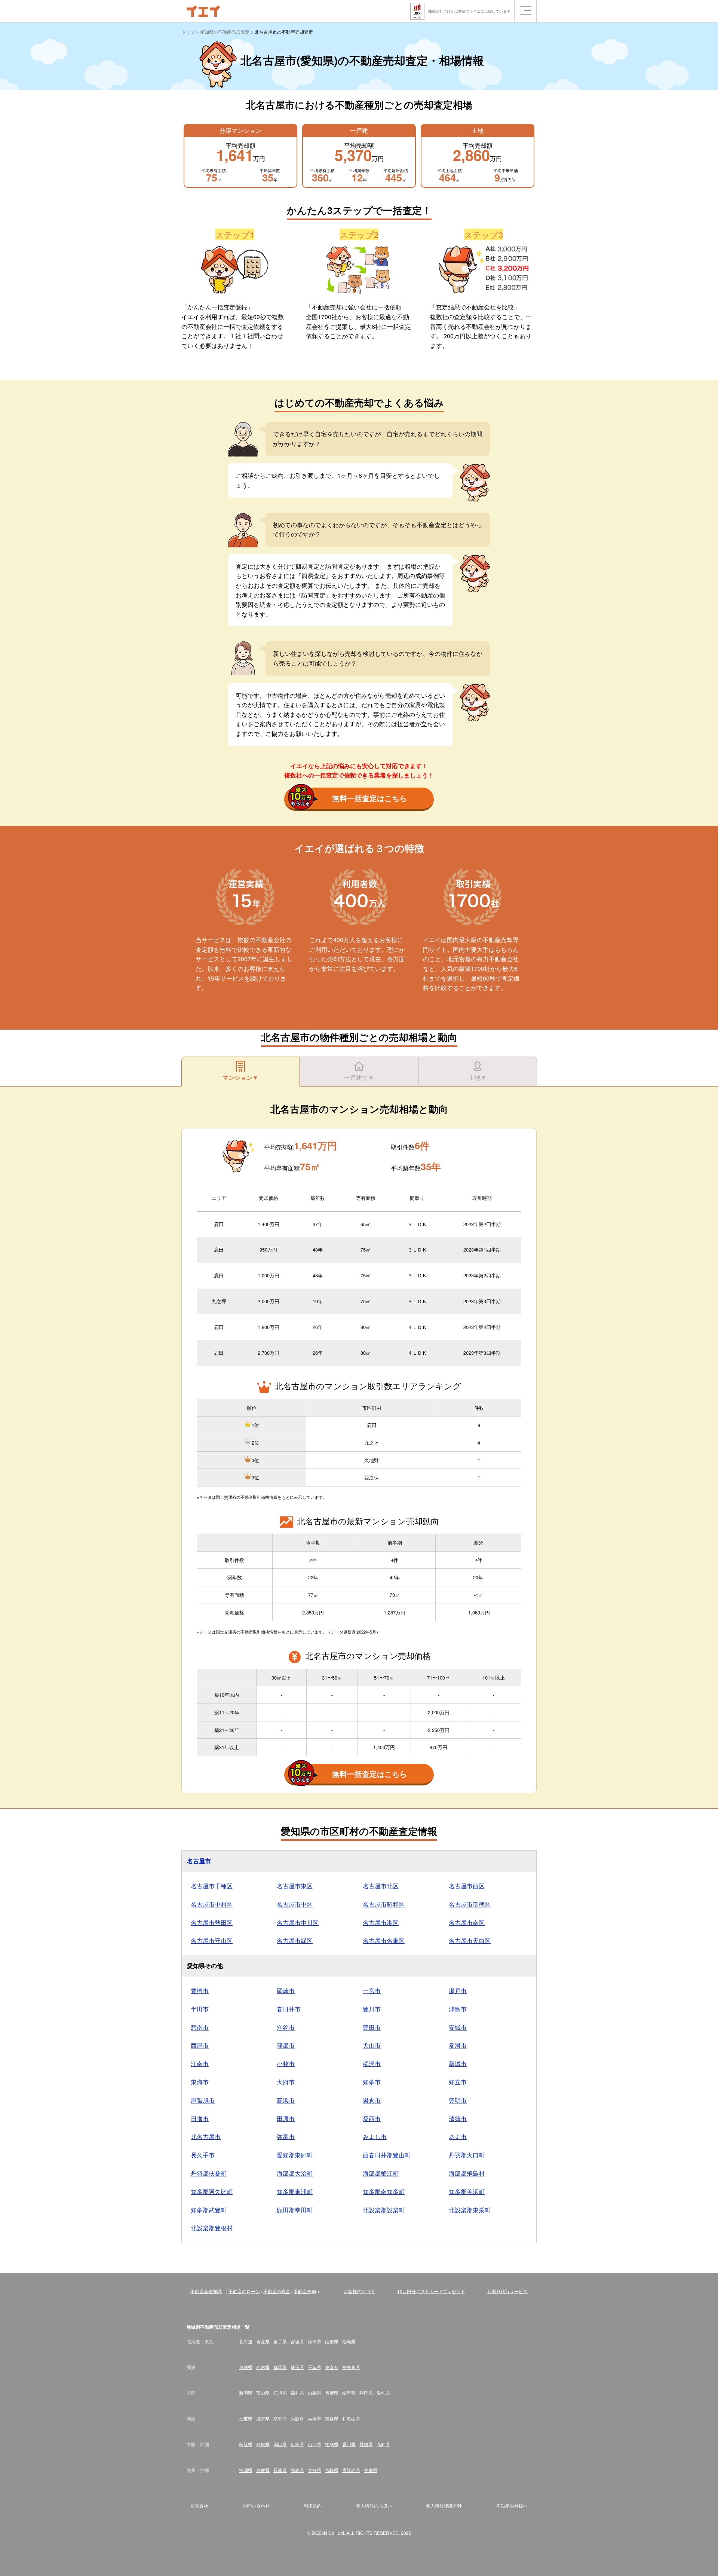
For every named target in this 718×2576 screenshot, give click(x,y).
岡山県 (280, 2444)
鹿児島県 (351, 2470)
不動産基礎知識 (206, 2291)
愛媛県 (366, 2444)
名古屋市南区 (467, 1923)
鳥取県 (246, 2444)
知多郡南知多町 (384, 2192)
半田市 (200, 2009)
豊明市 (458, 2100)
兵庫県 (314, 2418)
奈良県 (332, 2418)
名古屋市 (199, 1861)
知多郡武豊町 (209, 2210)
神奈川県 (351, 2367)
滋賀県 (263, 2418)
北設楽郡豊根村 (212, 2228)
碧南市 (200, 2027)
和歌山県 (351, 2418)
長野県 (332, 2392)
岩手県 (280, 2341)
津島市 (458, 2009)
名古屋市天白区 (470, 1941)
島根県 (263, 2444)
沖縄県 (371, 2470)
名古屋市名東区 (384, 1941)
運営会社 (199, 2505)
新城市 (458, 2064)
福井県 (297, 2392)
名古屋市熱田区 (212, 1923)
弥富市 (286, 2137)
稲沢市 (372, 2064)
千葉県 (314, 2367)
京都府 (280, 2418)
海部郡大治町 (295, 2173)
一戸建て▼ (359, 1077)
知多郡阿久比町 (212, 2192)
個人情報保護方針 (444, 2505)
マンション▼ (240, 1077)
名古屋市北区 (381, 1886)
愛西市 (372, 2119)
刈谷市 (286, 2027)
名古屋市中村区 (212, 1904)
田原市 (286, 2119)
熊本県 (297, 2470)
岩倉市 (372, 2100)
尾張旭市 (203, 2100)
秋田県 (314, 2341)
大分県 (314, 2470)
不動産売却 (305, 2291)
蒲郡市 (286, 2045)
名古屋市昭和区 (384, 1904)
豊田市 (372, 2027)
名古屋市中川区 (298, 1923)
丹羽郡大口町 (467, 2155)
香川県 (349, 2444)
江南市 (200, 2064)
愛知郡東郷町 (295, 2155)
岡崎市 (286, 1991)
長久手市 (203, 2155)
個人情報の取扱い (374, 2505)
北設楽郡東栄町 (470, 2210)
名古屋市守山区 (212, 1941)
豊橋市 (200, 1991)
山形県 (332, 2341)
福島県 (349, 2341)
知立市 (458, 2082)
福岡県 (246, 2470)
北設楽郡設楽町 (384, 2210)
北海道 (246, 2341)
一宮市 (372, 1991)
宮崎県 (332, 2470)
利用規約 (313, 2505)
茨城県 (246, 2367)
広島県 (297, 2444)
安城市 (458, 2027)
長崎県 (280, 2470)
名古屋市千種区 (212, 1886)
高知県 (383, 2444)
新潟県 (246, 2392)
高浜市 (286, 2100)
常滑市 (458, 2045)
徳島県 (332, 2444)
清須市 (458, 2119)
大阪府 (297, 2418)
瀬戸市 (458, 1991)
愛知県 (383, 2392)
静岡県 (366, 2392)
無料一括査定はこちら (369, 798)
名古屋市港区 (381, 1923)
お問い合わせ (256, 2505)
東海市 (200, 2082)
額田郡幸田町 (295, 2210)
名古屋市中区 (295, 1904)
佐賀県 (263, 2470)
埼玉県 (297, 2367)
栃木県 (263, 2367)
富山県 (263, 2392)
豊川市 (372, 2009)
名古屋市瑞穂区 (470, 1904)
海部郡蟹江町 (381, 2173)
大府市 (286, 2082)
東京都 (332, 2367)
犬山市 (372, 2045)
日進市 (200, 2119)
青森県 (263, 2341)
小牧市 (286, 2064)
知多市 (372, 2082)
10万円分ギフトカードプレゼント (431, 2291)
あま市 (458, 2137)
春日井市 (289, 2009)
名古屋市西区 (467, 1886)
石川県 (280, 2392)
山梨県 (314, 2392)
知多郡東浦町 (295, 2192)
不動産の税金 (277, 2291)
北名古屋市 (206, 2137)
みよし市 (375, 2137)
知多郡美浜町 (467, 2192)
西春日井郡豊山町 (387, 2155)
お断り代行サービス (507, 2291)
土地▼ (478, 1077)
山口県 (314, 2444)
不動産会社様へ (512, 2505)
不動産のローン (244, 2291)
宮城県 (297, 2341)
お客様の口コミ (359, 2291)
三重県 (246, 2418)
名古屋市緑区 (295, 1941)
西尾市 (200, 2045)
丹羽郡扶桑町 (209, 2173)
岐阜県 (349, 2392)
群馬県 (280, 2367)
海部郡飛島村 (467, 2173)
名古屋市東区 (295, 1886)
